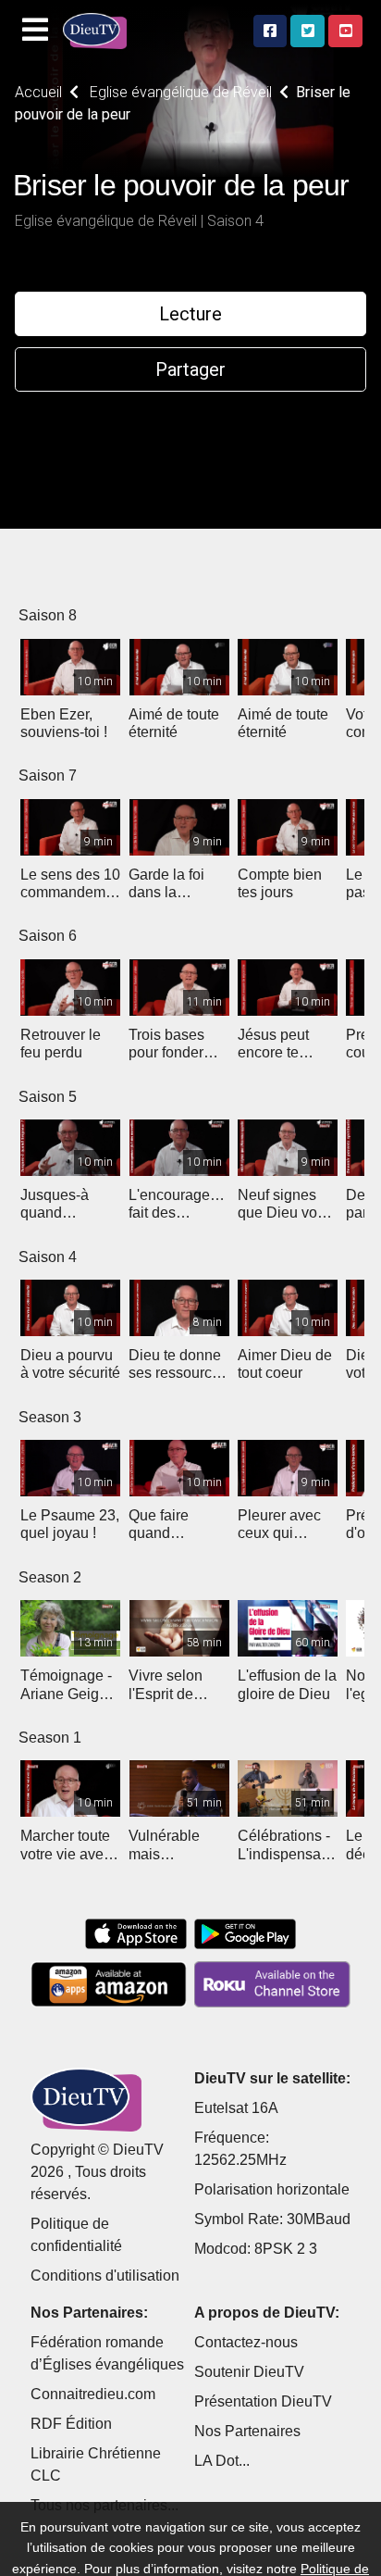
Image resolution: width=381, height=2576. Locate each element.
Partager (190, 369)
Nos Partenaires (247, 2431)
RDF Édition (71, 2424)
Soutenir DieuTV (249, 2372)
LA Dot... (222, 2461)
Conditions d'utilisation (105, 2276)
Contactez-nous (246, 2342)
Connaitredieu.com (93, 2394)
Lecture (190, 314)
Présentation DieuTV (263, 2401)
